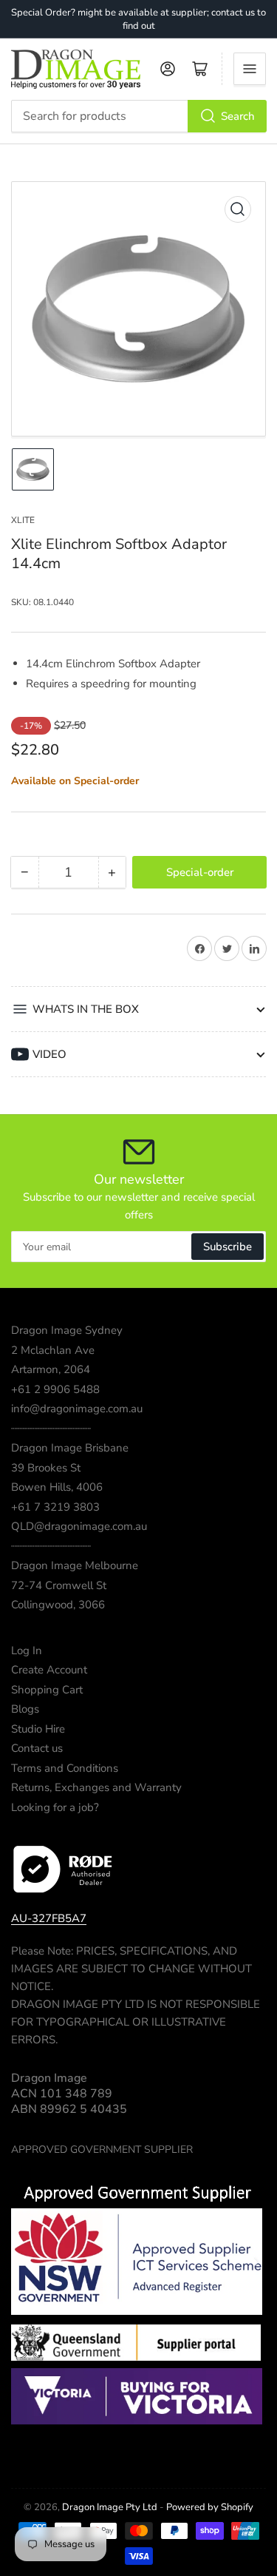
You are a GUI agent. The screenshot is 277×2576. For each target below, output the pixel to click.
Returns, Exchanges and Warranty (96, 1787)
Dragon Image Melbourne (75, 1565)
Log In (27, 1651)
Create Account (49, 1670)
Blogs (25, 1709)
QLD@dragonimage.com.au (79, 1526)
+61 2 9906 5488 (55, 1389)
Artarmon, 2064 (51, 1369)
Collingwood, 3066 (58, 1605)
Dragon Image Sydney (67, 1330)
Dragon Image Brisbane (70, 1448)
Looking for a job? (55, 1807)
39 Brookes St (46, 1468)
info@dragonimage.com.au (77, 1409)
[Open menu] (250, 69)
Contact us (37, 1748)
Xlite (23, 520)
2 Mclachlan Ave (53, 1350)
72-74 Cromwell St (59, 1585)
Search (238, 116)
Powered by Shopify (210, 2507)
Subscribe (228, 1247)
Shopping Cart (47, 1690)
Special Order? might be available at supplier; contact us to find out (138, 19)
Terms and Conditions (65, 1768)
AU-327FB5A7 (49, 1918)
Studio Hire (38, 1729)
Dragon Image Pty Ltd (110, 2507)
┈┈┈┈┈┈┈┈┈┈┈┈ (51, 1429)
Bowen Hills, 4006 (57, 1487)
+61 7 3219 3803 (55, 1507)
